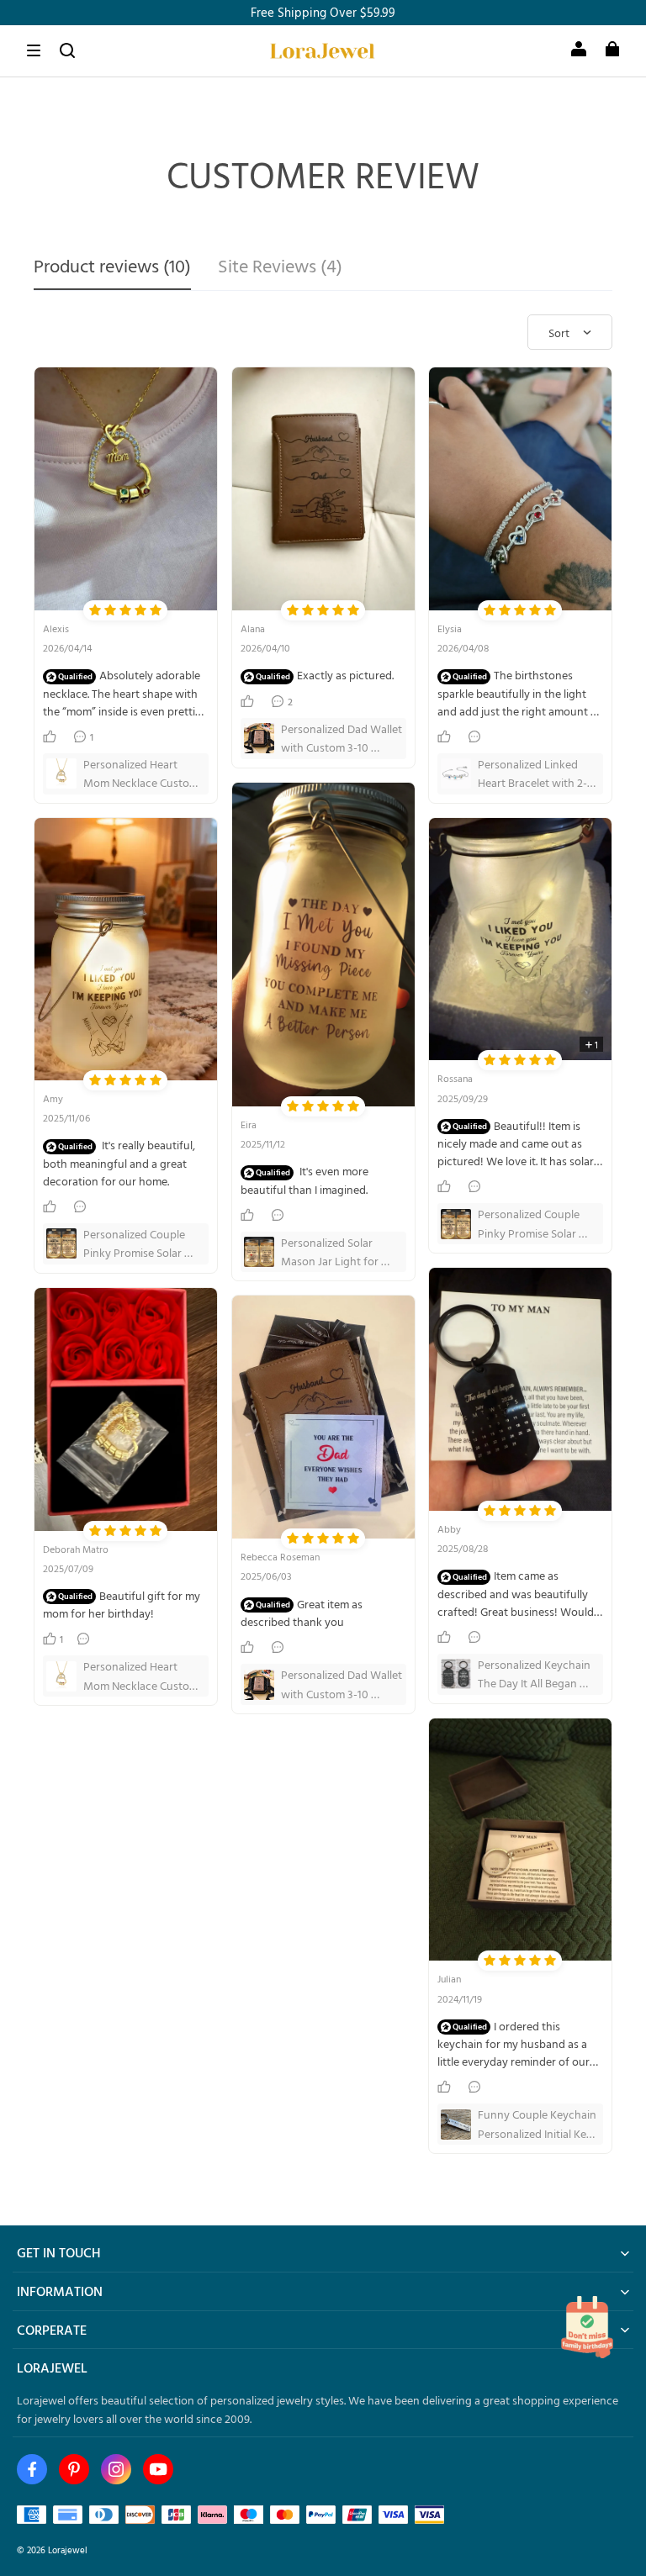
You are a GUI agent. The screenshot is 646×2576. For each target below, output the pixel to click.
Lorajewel (68, 2550)
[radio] (95, 610)
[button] (34, 50)
